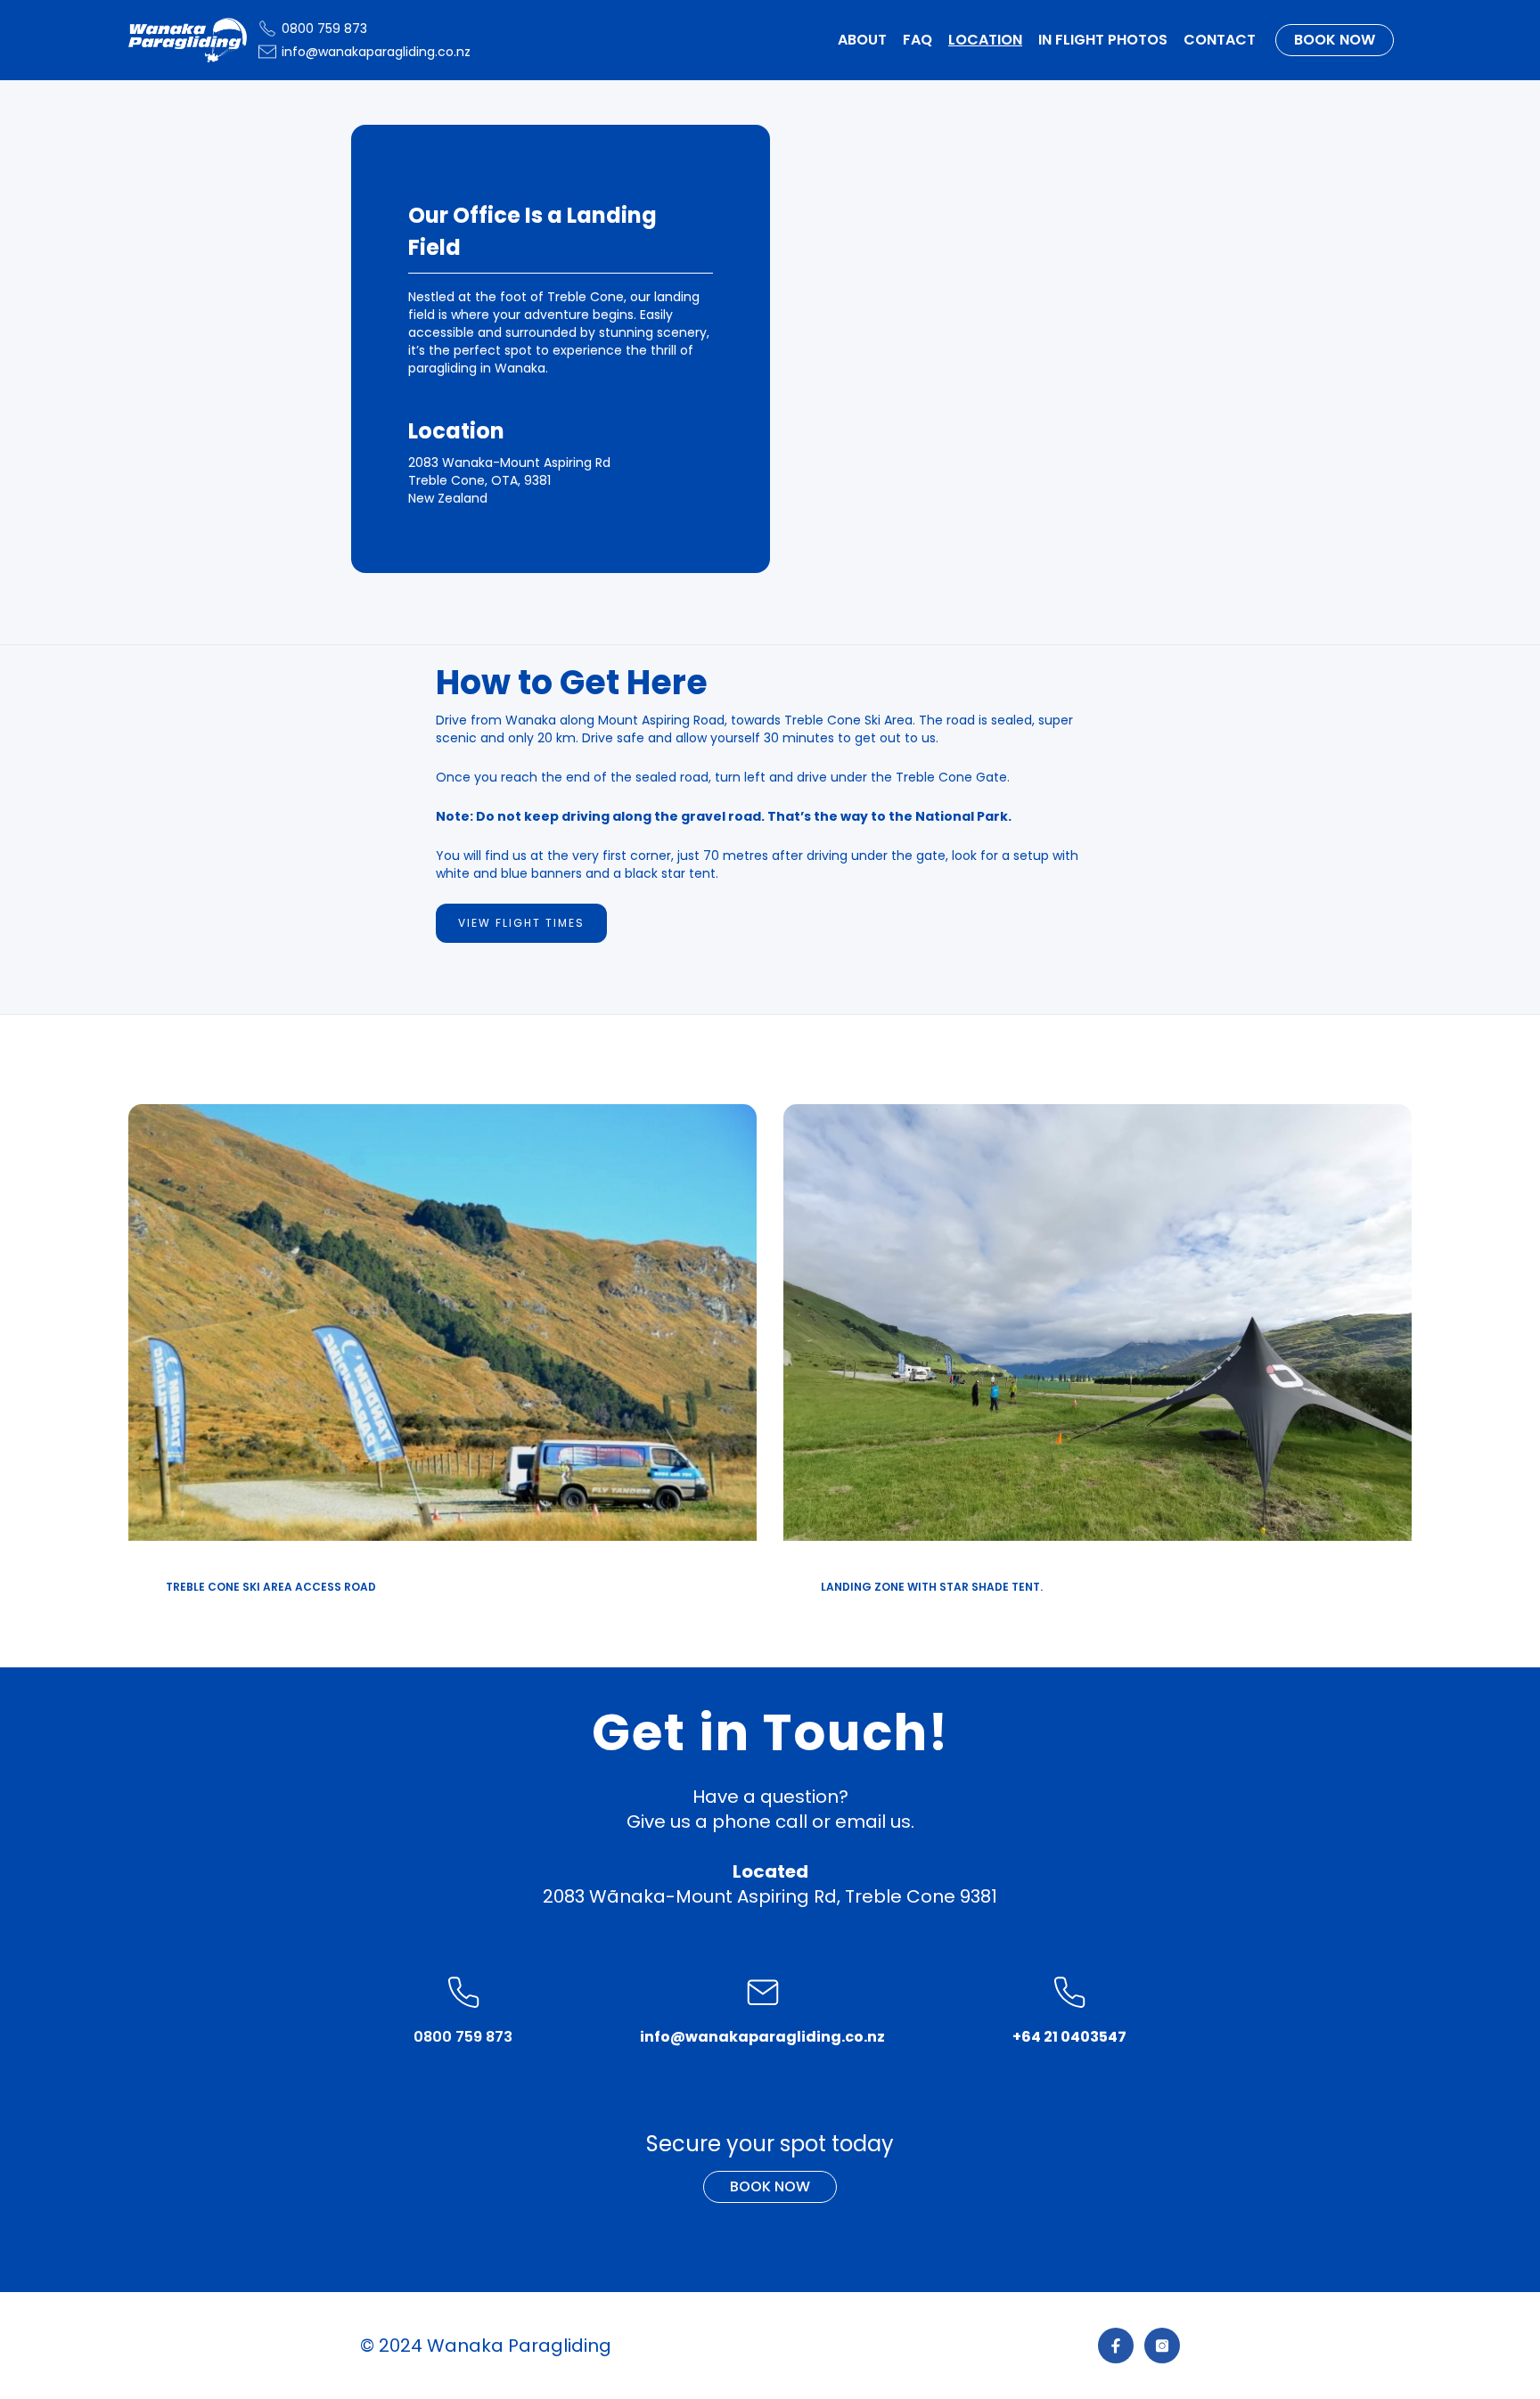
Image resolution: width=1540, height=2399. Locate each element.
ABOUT (862, 40)
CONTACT (1220, 40)
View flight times (521, 923)
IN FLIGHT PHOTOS (1103, 40)
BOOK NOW (1335, 40)
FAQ (917, 40)
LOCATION (985, 40)
